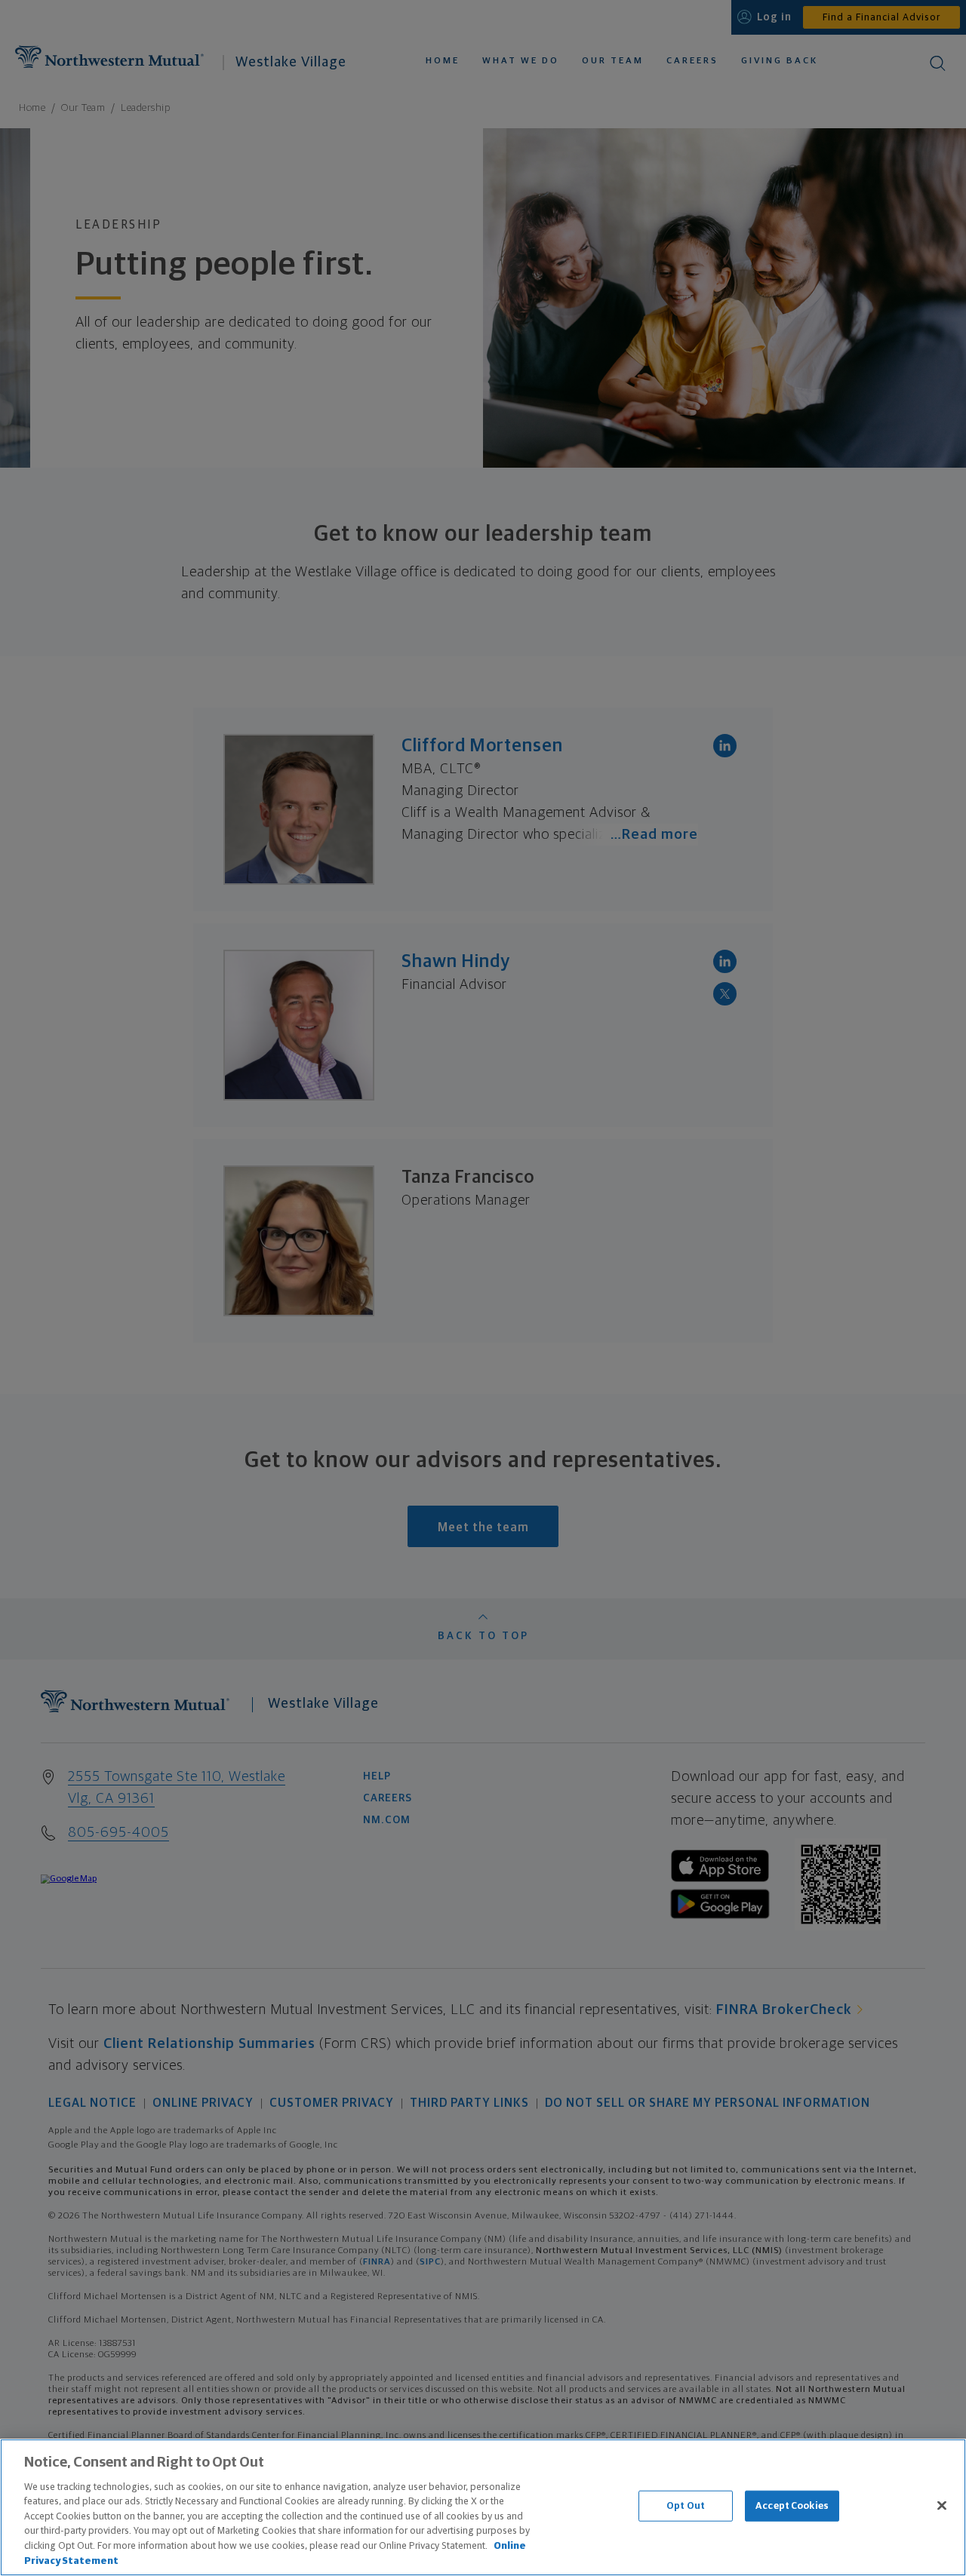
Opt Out (686, 2506)
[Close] (942, 2505)
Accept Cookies (792, 2506)
